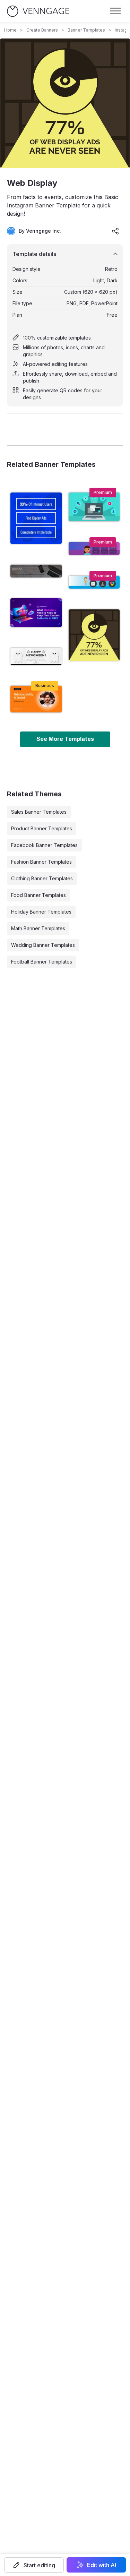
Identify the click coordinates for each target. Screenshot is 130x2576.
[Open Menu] (115, 11)
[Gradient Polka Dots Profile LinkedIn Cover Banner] (94, 549)
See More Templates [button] (65, 739)
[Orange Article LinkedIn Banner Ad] (36, 699)
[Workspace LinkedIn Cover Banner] (36, 571)
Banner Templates (86, 30)
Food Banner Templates (38, 895)
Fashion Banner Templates (41, 862)
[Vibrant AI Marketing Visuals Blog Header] (36, 613)
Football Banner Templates (42, 962)
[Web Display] (94, 635)
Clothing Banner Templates (42, 878)
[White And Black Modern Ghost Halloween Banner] (36, 656)
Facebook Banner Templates (44, 845)
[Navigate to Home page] (38, 11)
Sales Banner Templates (39, 812)
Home (10, 30)
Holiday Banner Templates (41, 912)
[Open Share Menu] (115, 231)
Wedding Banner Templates (43, 945)
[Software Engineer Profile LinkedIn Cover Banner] (94, 582)
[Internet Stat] (36, 518)
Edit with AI (102, 2565)
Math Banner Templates (38, 928)
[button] (34, 2565)
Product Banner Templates (42, 828)
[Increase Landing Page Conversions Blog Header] (94, 507)
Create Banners (42, 30)
